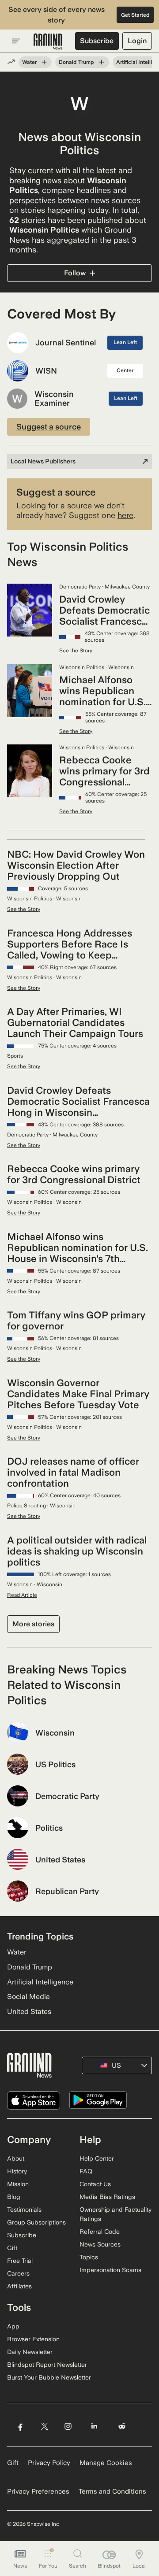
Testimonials (24, 2210)
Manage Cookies (106, 2463)
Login (137, 41)
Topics (89, 2257)
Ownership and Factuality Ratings (115, 2214)
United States (29, 2012)
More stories (33, 1624)
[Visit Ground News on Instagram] (68, 2426)
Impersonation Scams (110, 2270)
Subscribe (97, 41)
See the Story (76, 651)
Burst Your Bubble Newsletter (49, 2377)
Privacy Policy (49, 2463)
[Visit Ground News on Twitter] (44, 2426)
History (17, 2171)
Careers (18, 2273)
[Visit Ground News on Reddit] (122, 2426)
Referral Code (100, 2232)
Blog (14, 2197)
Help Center (97, 2158)
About (16, 2158)
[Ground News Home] (48, 42)
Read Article (22, 1595)
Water (29, 62)
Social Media (28, 1997)
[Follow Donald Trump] (102, 62)
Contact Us (95, 2184)
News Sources (100, 2244)
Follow (75, 273)
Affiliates (19, 2286)
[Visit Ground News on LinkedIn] (94, 2426)
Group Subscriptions (36, 2222)
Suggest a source (49, 427)
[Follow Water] (44, 62)
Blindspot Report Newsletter (47, 2365)
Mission (18, 2184)
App (13, 2326)
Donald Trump (76, 62)
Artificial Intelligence (40, 1982)
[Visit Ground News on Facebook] (20, 2426)
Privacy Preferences (38, 2491)
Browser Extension (33, 2339)
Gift (12, 2248)
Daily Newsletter (30, 2352)
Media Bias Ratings (107, 2197)
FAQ (86, 2171)
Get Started (135, 15)
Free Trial (20, 2261)
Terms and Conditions (112, 2491)
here (125, 515)
